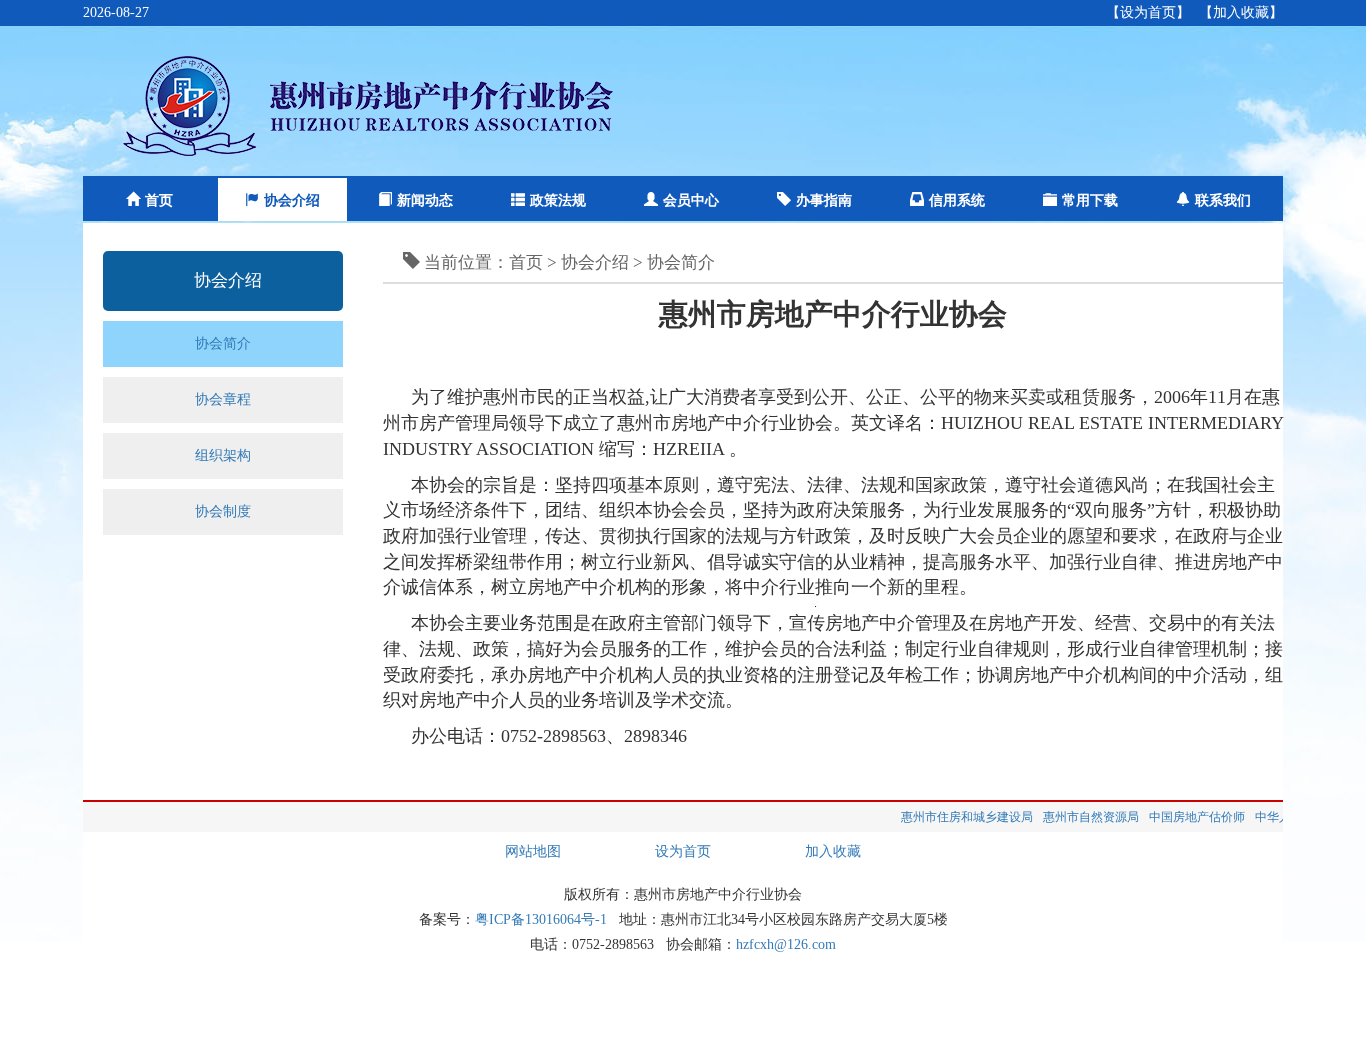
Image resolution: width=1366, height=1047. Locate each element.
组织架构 (223, 455)
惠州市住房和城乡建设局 (950, 817)
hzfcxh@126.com (786, 944)
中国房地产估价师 (1180, 817)
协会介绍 (292, 200)
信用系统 (957, 200)
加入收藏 (833, 851)
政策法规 (558, 200)
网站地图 (533, 851)
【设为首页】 (1148, 12)
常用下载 (1090, 200)
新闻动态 (425, 200)
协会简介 (223, 343)
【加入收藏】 (1241, 12)
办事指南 (824, 200)
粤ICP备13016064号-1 (541, 919)
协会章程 (223, 399)
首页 (159, 200)
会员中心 (691, 200)
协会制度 (223, 511)
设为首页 (683, 851)
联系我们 (1223, 200)
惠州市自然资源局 (1074, 817)
